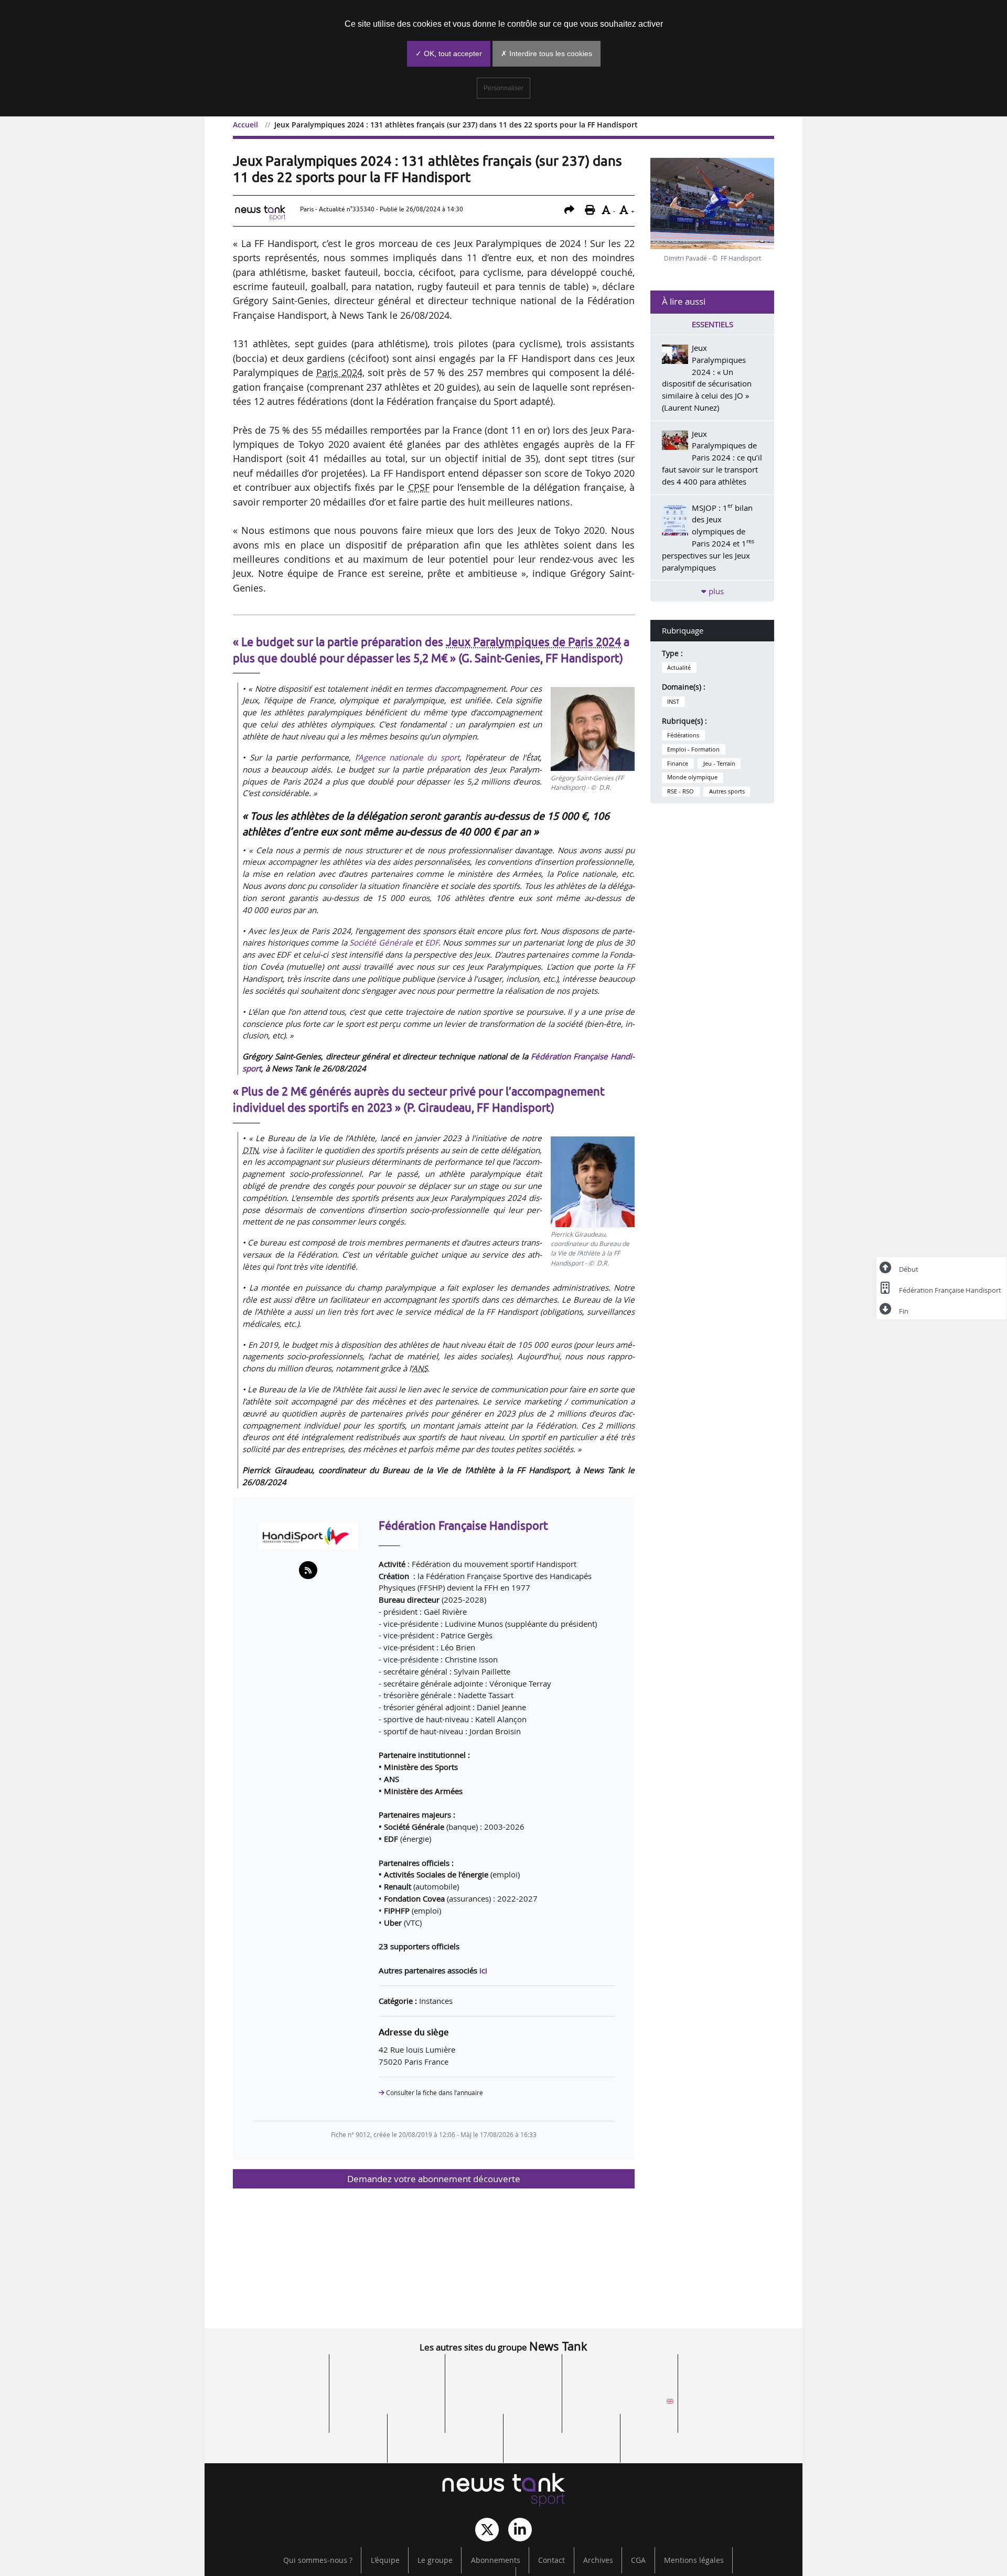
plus (715, 591)
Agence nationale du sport (409, 757)
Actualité (679, 668)
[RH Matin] (736, 2405)
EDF (432, 942)
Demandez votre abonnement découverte (434, 2179)
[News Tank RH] (736, 2375)
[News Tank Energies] (271, 2405)
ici (483, 1970)
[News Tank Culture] (271, 2375)
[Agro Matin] (678, 2434)
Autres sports (727, 791)
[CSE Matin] (562, 2434)
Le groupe (435, 2560)
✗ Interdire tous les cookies (547, 53)
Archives (598, 2560)
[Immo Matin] (329, 2434)
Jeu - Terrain (719, 764)
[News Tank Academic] (620, 2405)
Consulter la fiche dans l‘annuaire (434, 2093)
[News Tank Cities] (504, 2375)
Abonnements (496, 2560)
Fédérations (683, 735)
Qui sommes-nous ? (318, 2560)
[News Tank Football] (387, 2405)
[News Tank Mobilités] (620, 2375)
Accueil (245, 125)
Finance (678, 764)
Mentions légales (694, 2560)
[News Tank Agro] (504, 2405)
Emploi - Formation (693, 749)
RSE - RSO (681, 791)
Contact (551, 2560)
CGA (638, 2560)
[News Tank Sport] (504, 2491)
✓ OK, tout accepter (449, 53)
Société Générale (381, 942)
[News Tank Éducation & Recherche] (387, 2375)
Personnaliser (504, 88)
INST (673, 702)
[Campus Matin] (445, 2434)
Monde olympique (692, 777)
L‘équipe (385, 2560)
